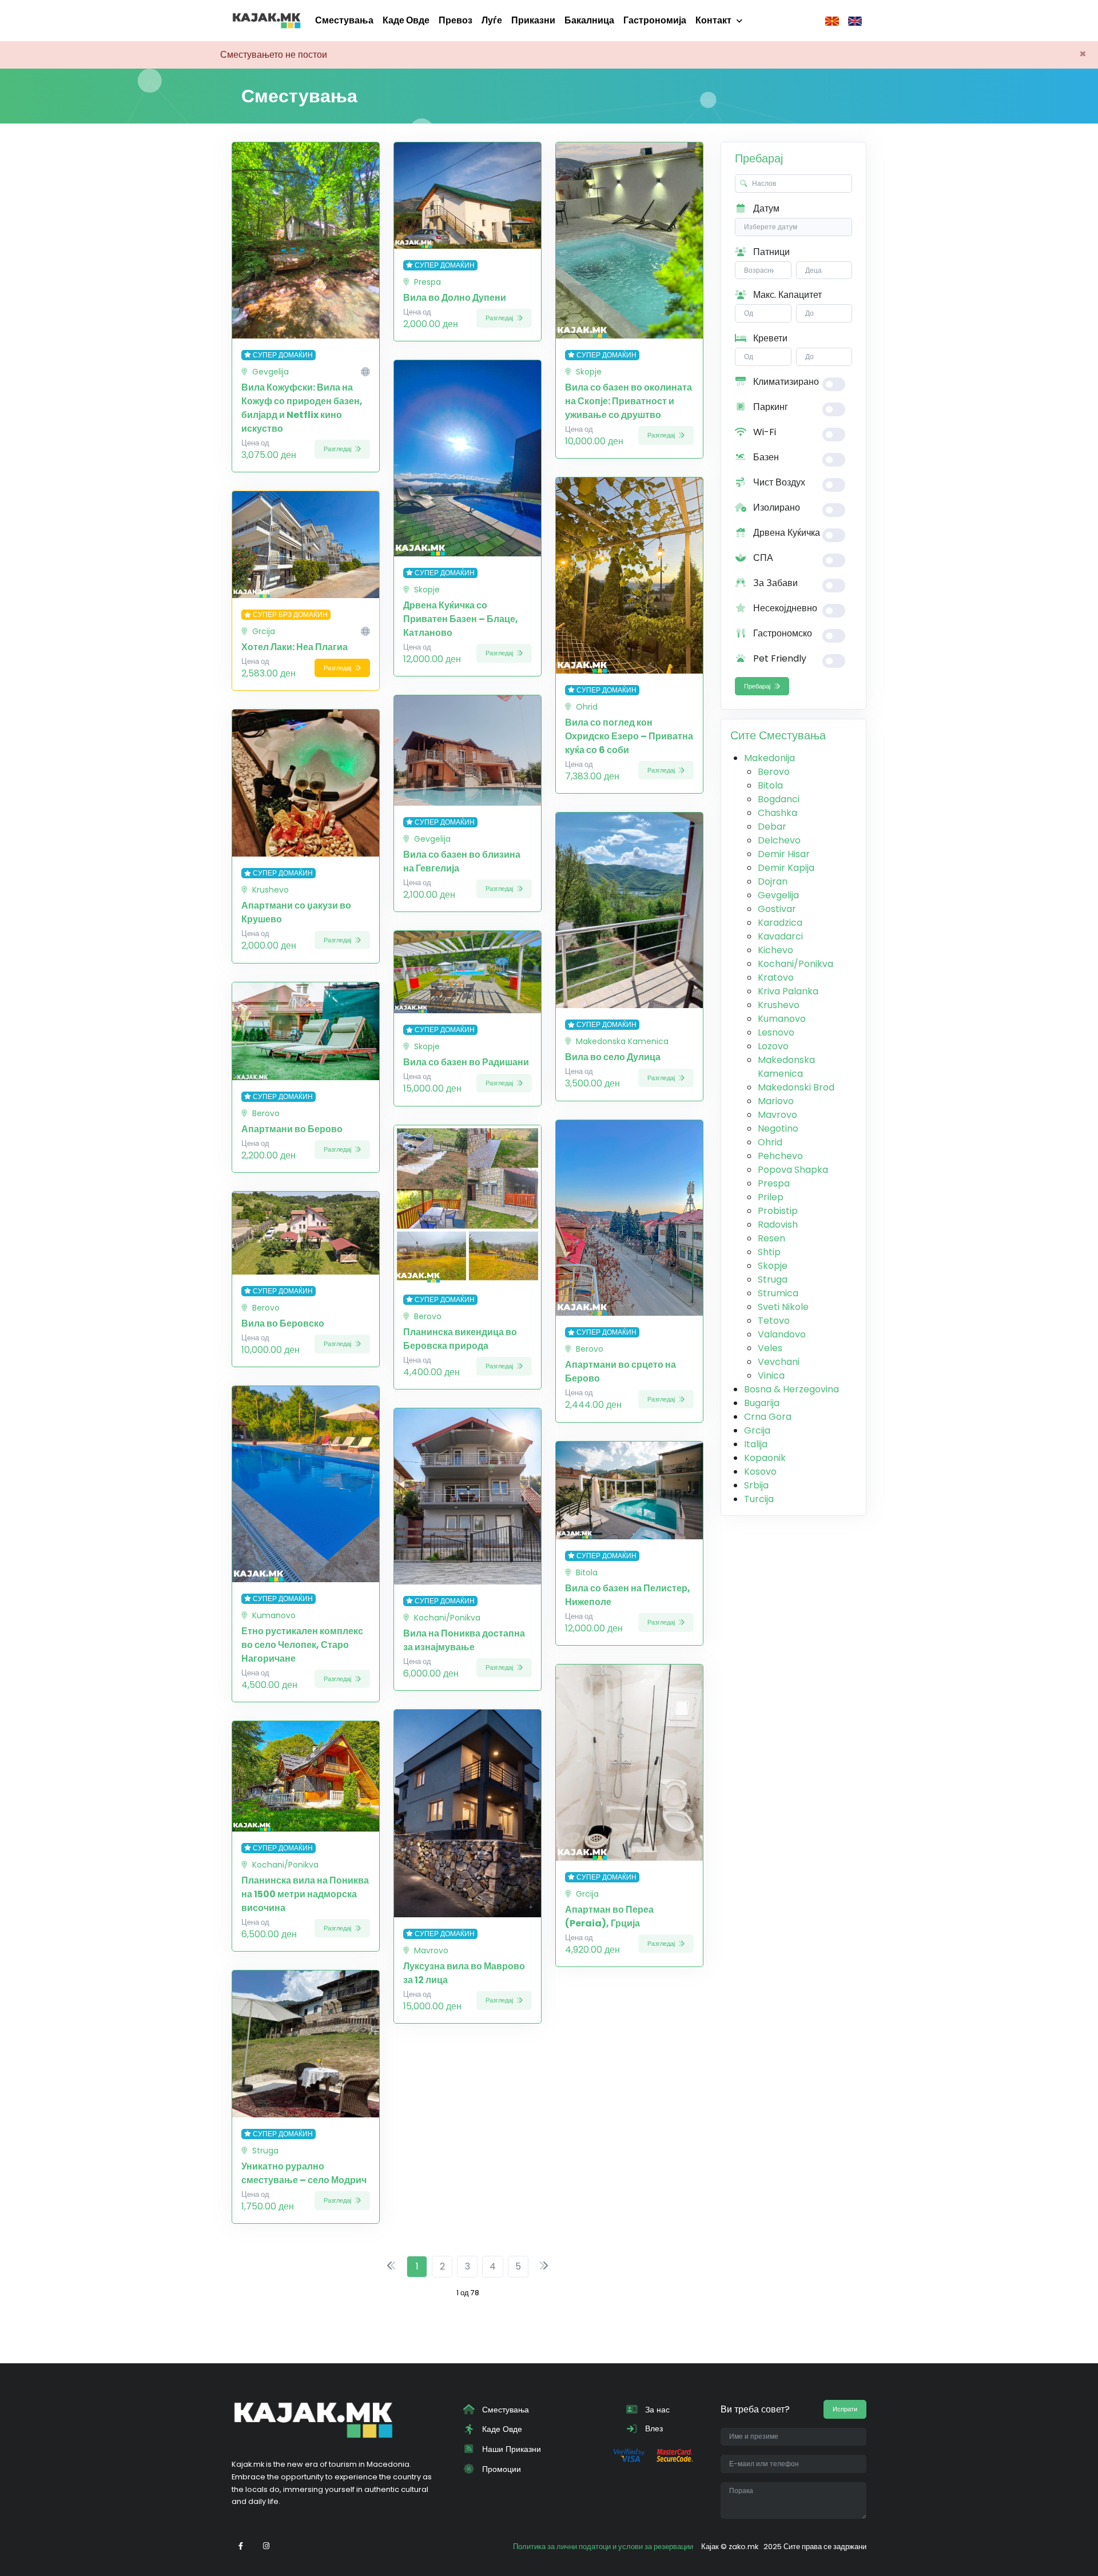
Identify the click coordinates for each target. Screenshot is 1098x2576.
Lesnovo (776, 1032)
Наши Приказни (510, 2449)
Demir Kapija (786, 868)
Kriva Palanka (788, 991)
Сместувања (344, 20)
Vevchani (779, 1362)
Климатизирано (785, 382)
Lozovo (773, 1046)
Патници (770, 252)
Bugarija (762, 1403)
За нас (656, 2410)
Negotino (778, 1128)
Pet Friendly (779, 658)
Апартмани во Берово (292, 1129)
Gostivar (777, 909)
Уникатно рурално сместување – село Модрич (304, 2173)
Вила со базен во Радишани (466, 1062)
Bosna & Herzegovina (791, 1389)
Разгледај (338, 449)
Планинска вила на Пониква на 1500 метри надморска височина (305, 1894)
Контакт (713, 20)
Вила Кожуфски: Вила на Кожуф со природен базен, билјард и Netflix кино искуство (302, 408)
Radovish (778, 1225)
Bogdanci (779, 799)
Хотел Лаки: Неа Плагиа (295, 647)
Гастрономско (781, 633)
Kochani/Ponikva (795, 964)
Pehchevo (780, 1156)
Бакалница (589, 20)
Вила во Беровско (283, 1323)
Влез (653, 2428)
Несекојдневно (784, 608)
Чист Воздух (778, 482)
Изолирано (775, 507)
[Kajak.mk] (266, 21)
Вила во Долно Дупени (455, 298)
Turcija (759, 1499)
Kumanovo (782, 1019)
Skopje (773, 1266)
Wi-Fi (763, 432)
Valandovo (782, 1334)
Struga (773, 1279)
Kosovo (760, 1472)
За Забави (774, 583)
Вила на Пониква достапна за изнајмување (464, 1640)
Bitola (770, 785)
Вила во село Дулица (613, 1057)
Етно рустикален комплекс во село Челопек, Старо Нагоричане (302, 1645)
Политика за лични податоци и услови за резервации (603, 2547)
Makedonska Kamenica (786, 1067)
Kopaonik (765, 1458)
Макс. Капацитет (786, 295)
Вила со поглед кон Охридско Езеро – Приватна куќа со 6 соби (629, 736)
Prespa (774, 1183)
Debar (772, 827)
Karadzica (780, 923)
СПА (762, 558)
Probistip (778, 1211)
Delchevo (779, 840)
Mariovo (776, 1101)
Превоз (455, 20)
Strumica (778, 1293)
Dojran (773, 881)
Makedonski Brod (796, 1087)
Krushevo (779, 1005)
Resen (771, 1238)
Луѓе (492, 20)
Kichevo (775, 950)
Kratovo (776, 978)
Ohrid (770, 1142)
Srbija (756, 1485)
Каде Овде (406, 20)
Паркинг (769, 407)
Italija (756, 1444)
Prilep (771, 1197)
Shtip (769, 1252)
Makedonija (769, 758)
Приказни (533, 20)
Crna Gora (768, 1417)
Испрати (845, 2409)
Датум (765, 208)
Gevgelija (778, 895)
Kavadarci (780, 936)
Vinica (771, 1375)
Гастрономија (655, 20)
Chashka (777, 813)
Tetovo (774, 1321)
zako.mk (743, 2547)
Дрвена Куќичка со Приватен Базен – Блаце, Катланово (461, 619)
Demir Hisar (784, 854)
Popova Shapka (793, 1170)
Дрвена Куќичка (785, 533)
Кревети (769, 338)
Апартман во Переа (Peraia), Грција (609, 1916)
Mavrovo (777, 1115)
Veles (770, 1348)
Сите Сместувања (778, 735)
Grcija (757, 1430)
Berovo (774, 772)
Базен (765, 457)
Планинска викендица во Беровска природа (460, 1339)
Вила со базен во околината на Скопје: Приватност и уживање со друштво (628, 401)
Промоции (500, 2469)
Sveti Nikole (783, 1307)
